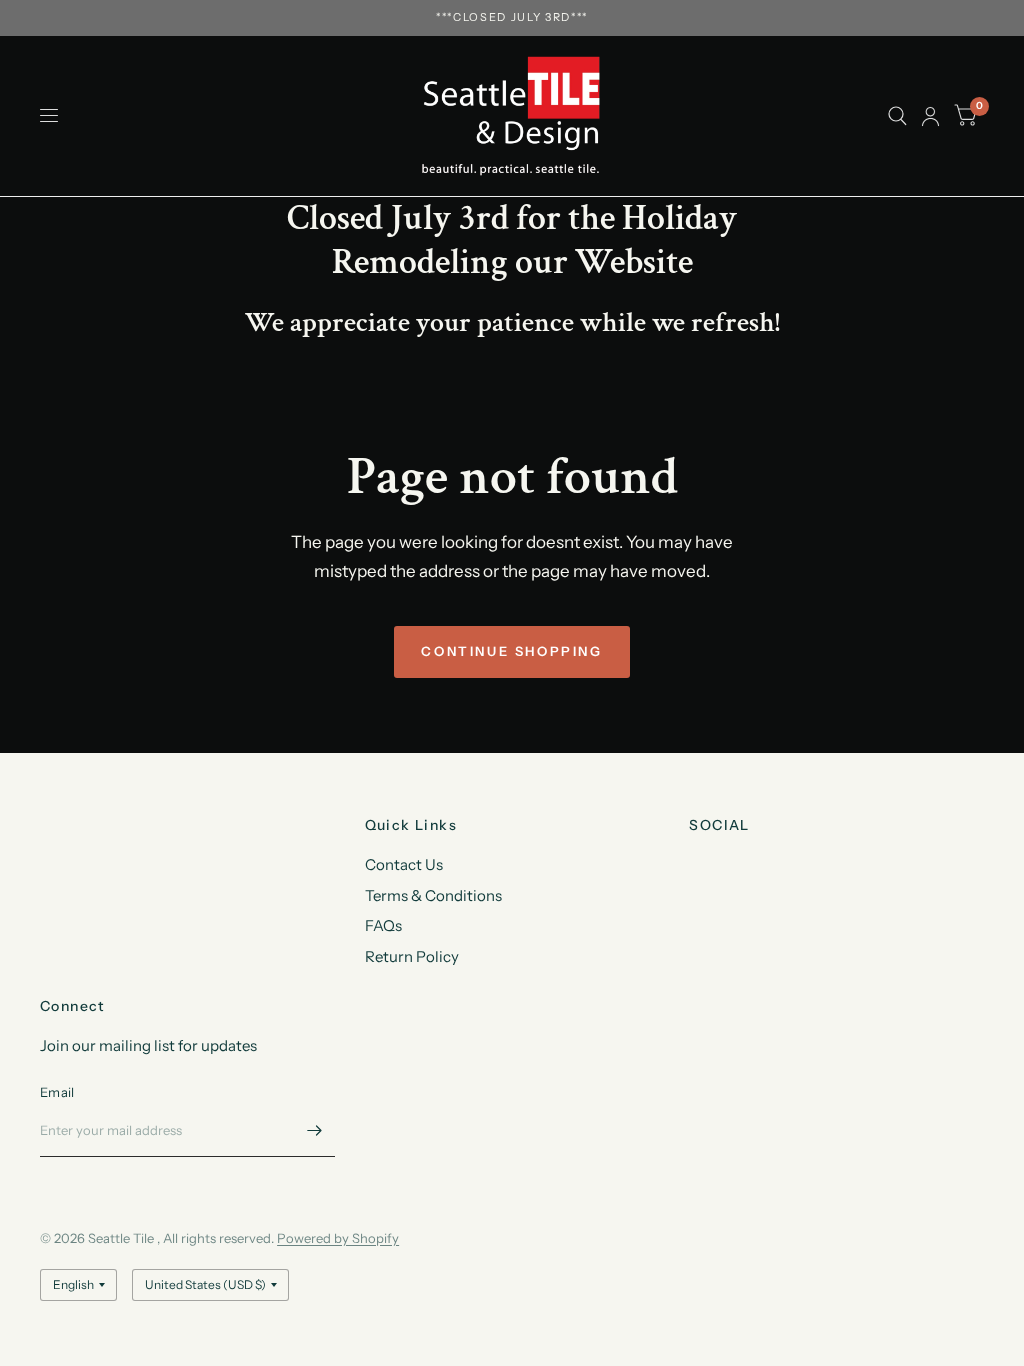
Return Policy (412, 956)
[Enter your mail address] (315, 1131)
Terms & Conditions (433, 895)
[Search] (897, 116)
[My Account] (930, 116)
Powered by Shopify (338, 1238)
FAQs (383, 925)
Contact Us (404, 864)
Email (57, 1092)
